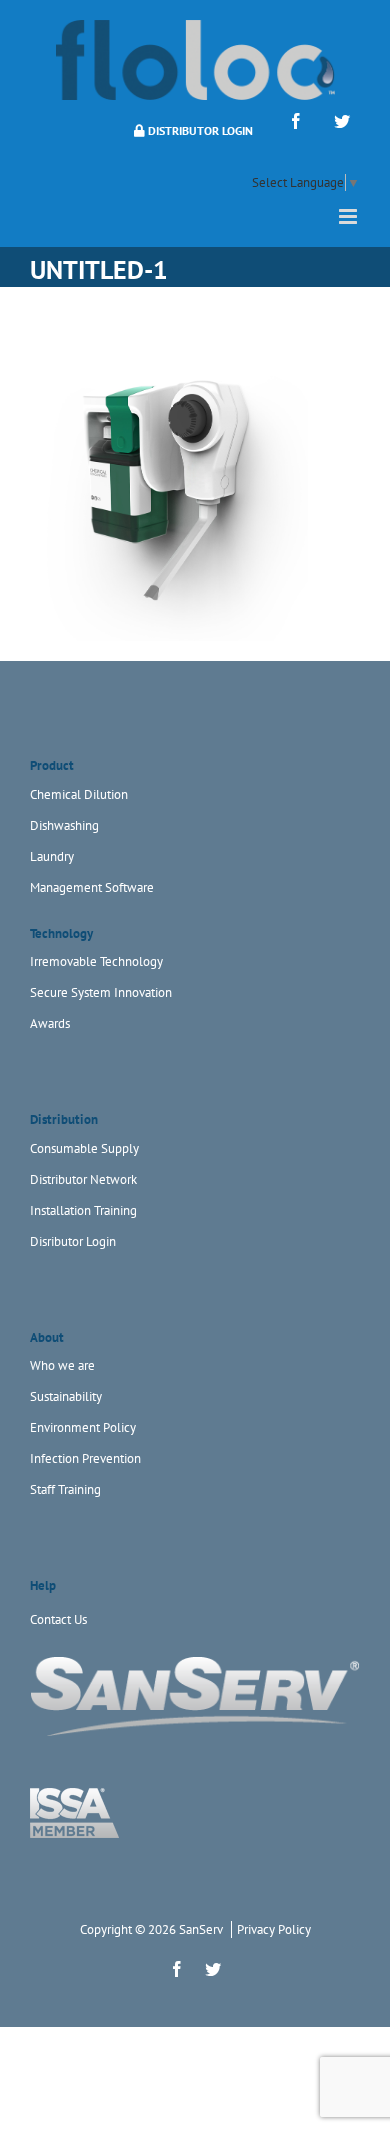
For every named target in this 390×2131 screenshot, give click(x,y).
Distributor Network (83, 1179)
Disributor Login (73, 1241)
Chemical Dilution (79, 794)
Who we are (62, 1365)
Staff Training (65, 1489)
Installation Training (83, 1210)
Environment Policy (83, 1427)
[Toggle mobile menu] (349, 216)
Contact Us (58, 1619)
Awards (50, 1023)
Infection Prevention (85, 1458)
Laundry (52, 856)
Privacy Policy (274, 1929)
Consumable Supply (84, 1148)
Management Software (92, 887)
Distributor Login (199, 130)
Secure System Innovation (101, 992)
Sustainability (66, 1396)
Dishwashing (64, 825)
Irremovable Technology (96, 961)
